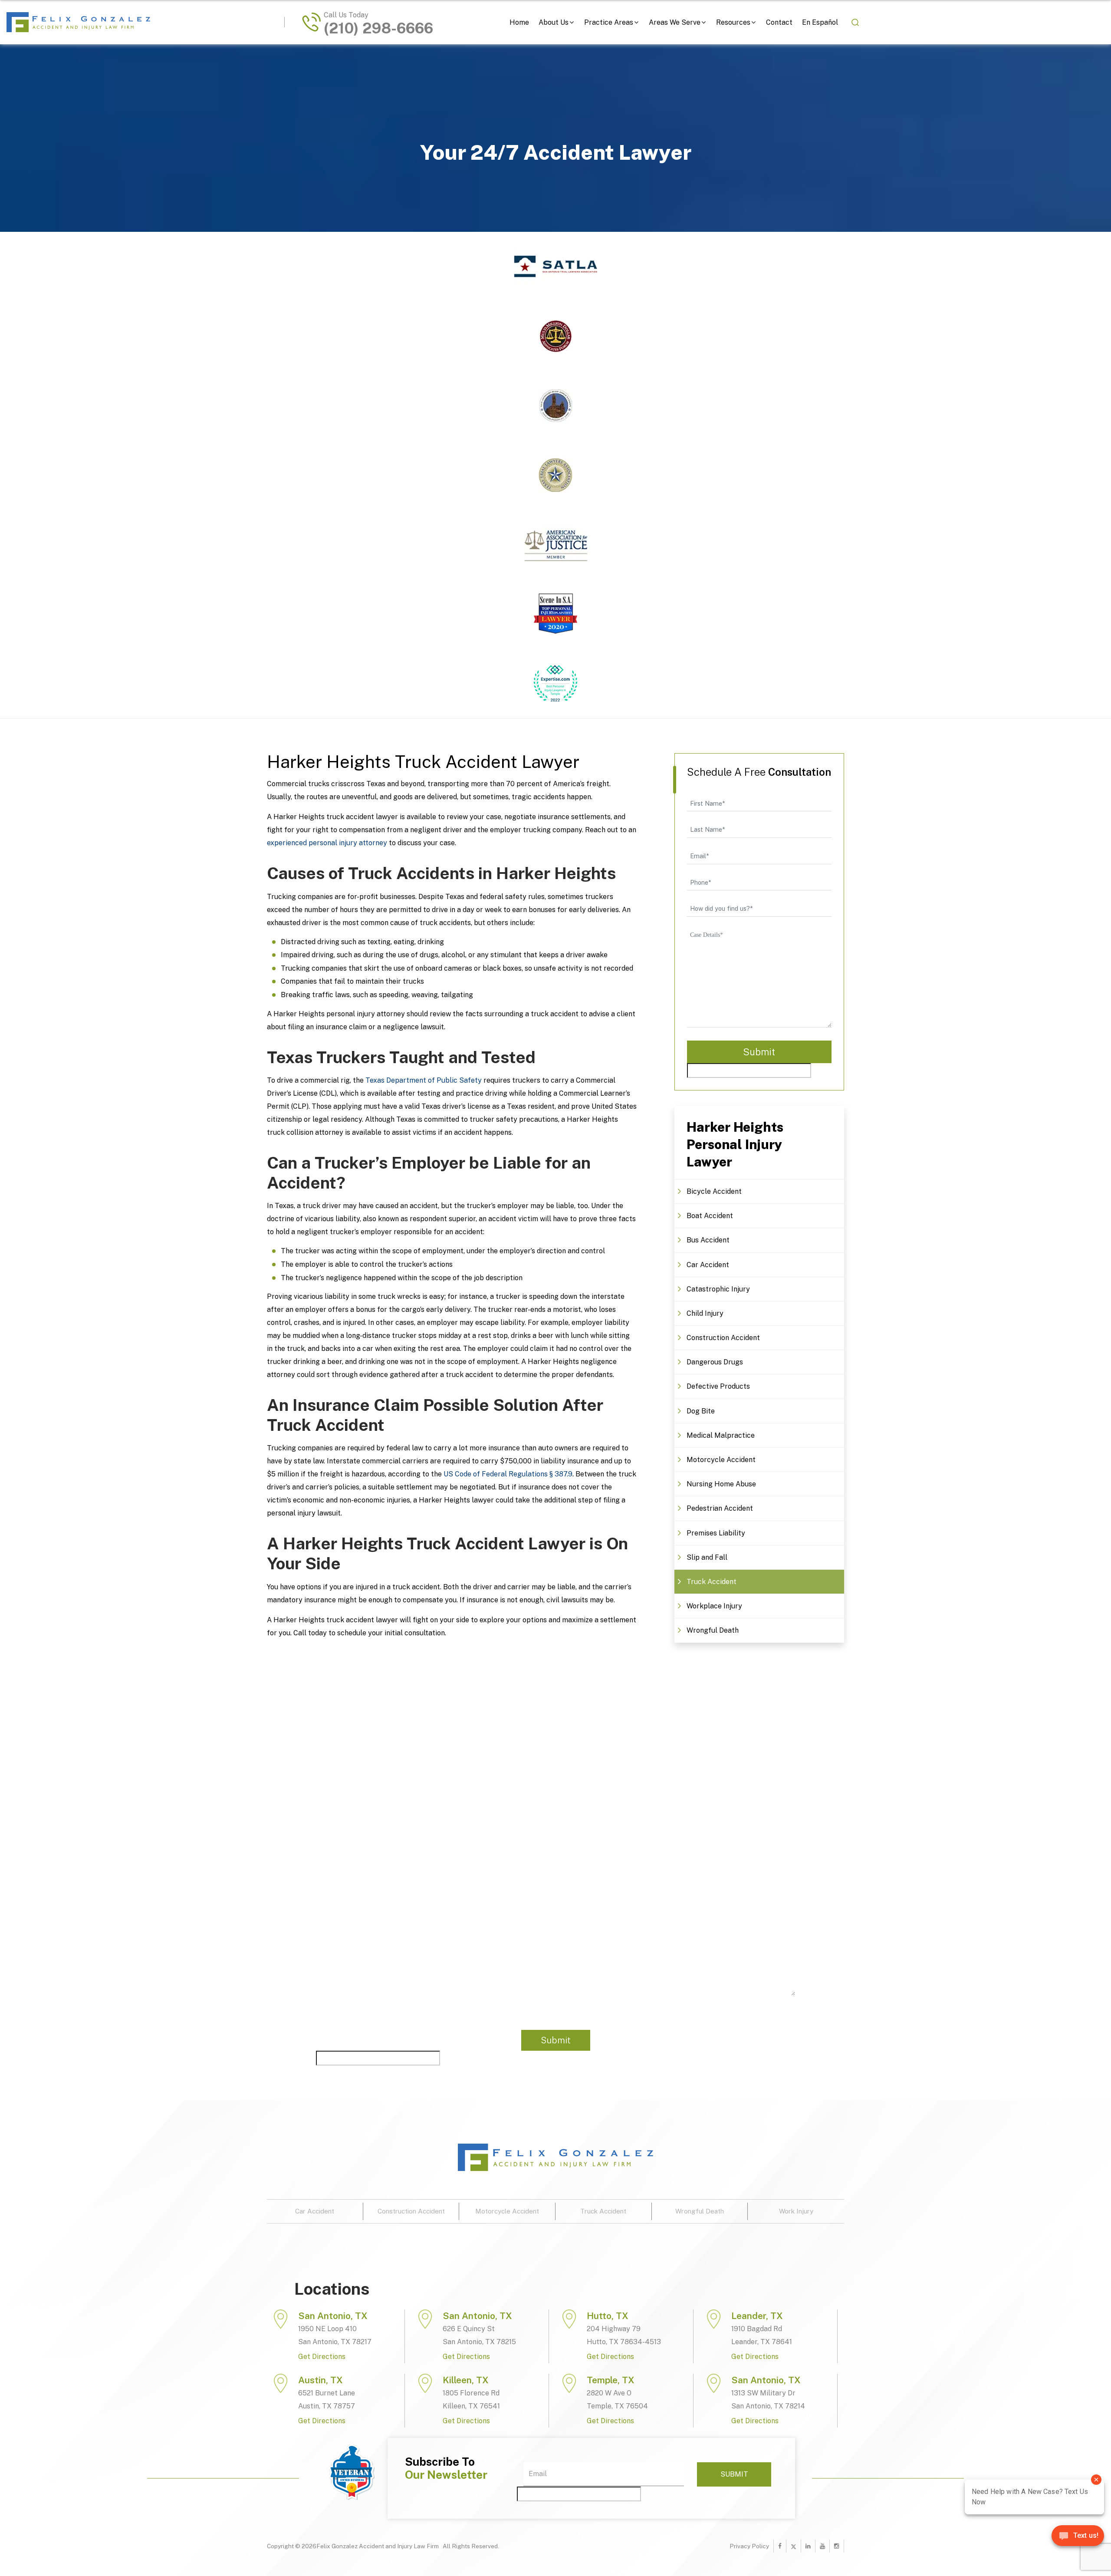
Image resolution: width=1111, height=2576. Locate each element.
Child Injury (705, 1313)
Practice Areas (609, 22)
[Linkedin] (808, 2546)
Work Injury (796, 2211)
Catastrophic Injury (718, 1289)
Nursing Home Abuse (721, 1484)
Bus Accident (708, 1240)
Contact (779, 22)
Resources (733, 22)
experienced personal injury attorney (327, 843)
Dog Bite (701, 1411)
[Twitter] (794, 2546)
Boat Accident (710, 1216)
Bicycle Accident (714, 1191)
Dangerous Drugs (715, 1362)
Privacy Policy (749, 2546)
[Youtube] (822, 2546)
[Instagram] (837, 2546)
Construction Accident (723, 1338)
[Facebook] (780, 2546)
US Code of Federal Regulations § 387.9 (508, 1474)
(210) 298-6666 (378, 29)
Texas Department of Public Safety (424, 1080)
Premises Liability (716, 1533)
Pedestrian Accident (720, 1508)
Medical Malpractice (721, 1435)
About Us (554, 22)
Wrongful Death (713, 1630)
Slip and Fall (707, 1557)
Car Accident (708, 1265)
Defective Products (718, 1386)
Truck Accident (712, 1582)
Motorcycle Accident (721, 1460)
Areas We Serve (675, 22)
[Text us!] (1078, 2539)
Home (519, 22)
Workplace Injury (714, 1606)
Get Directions (322, 2357)
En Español (820, 22)
